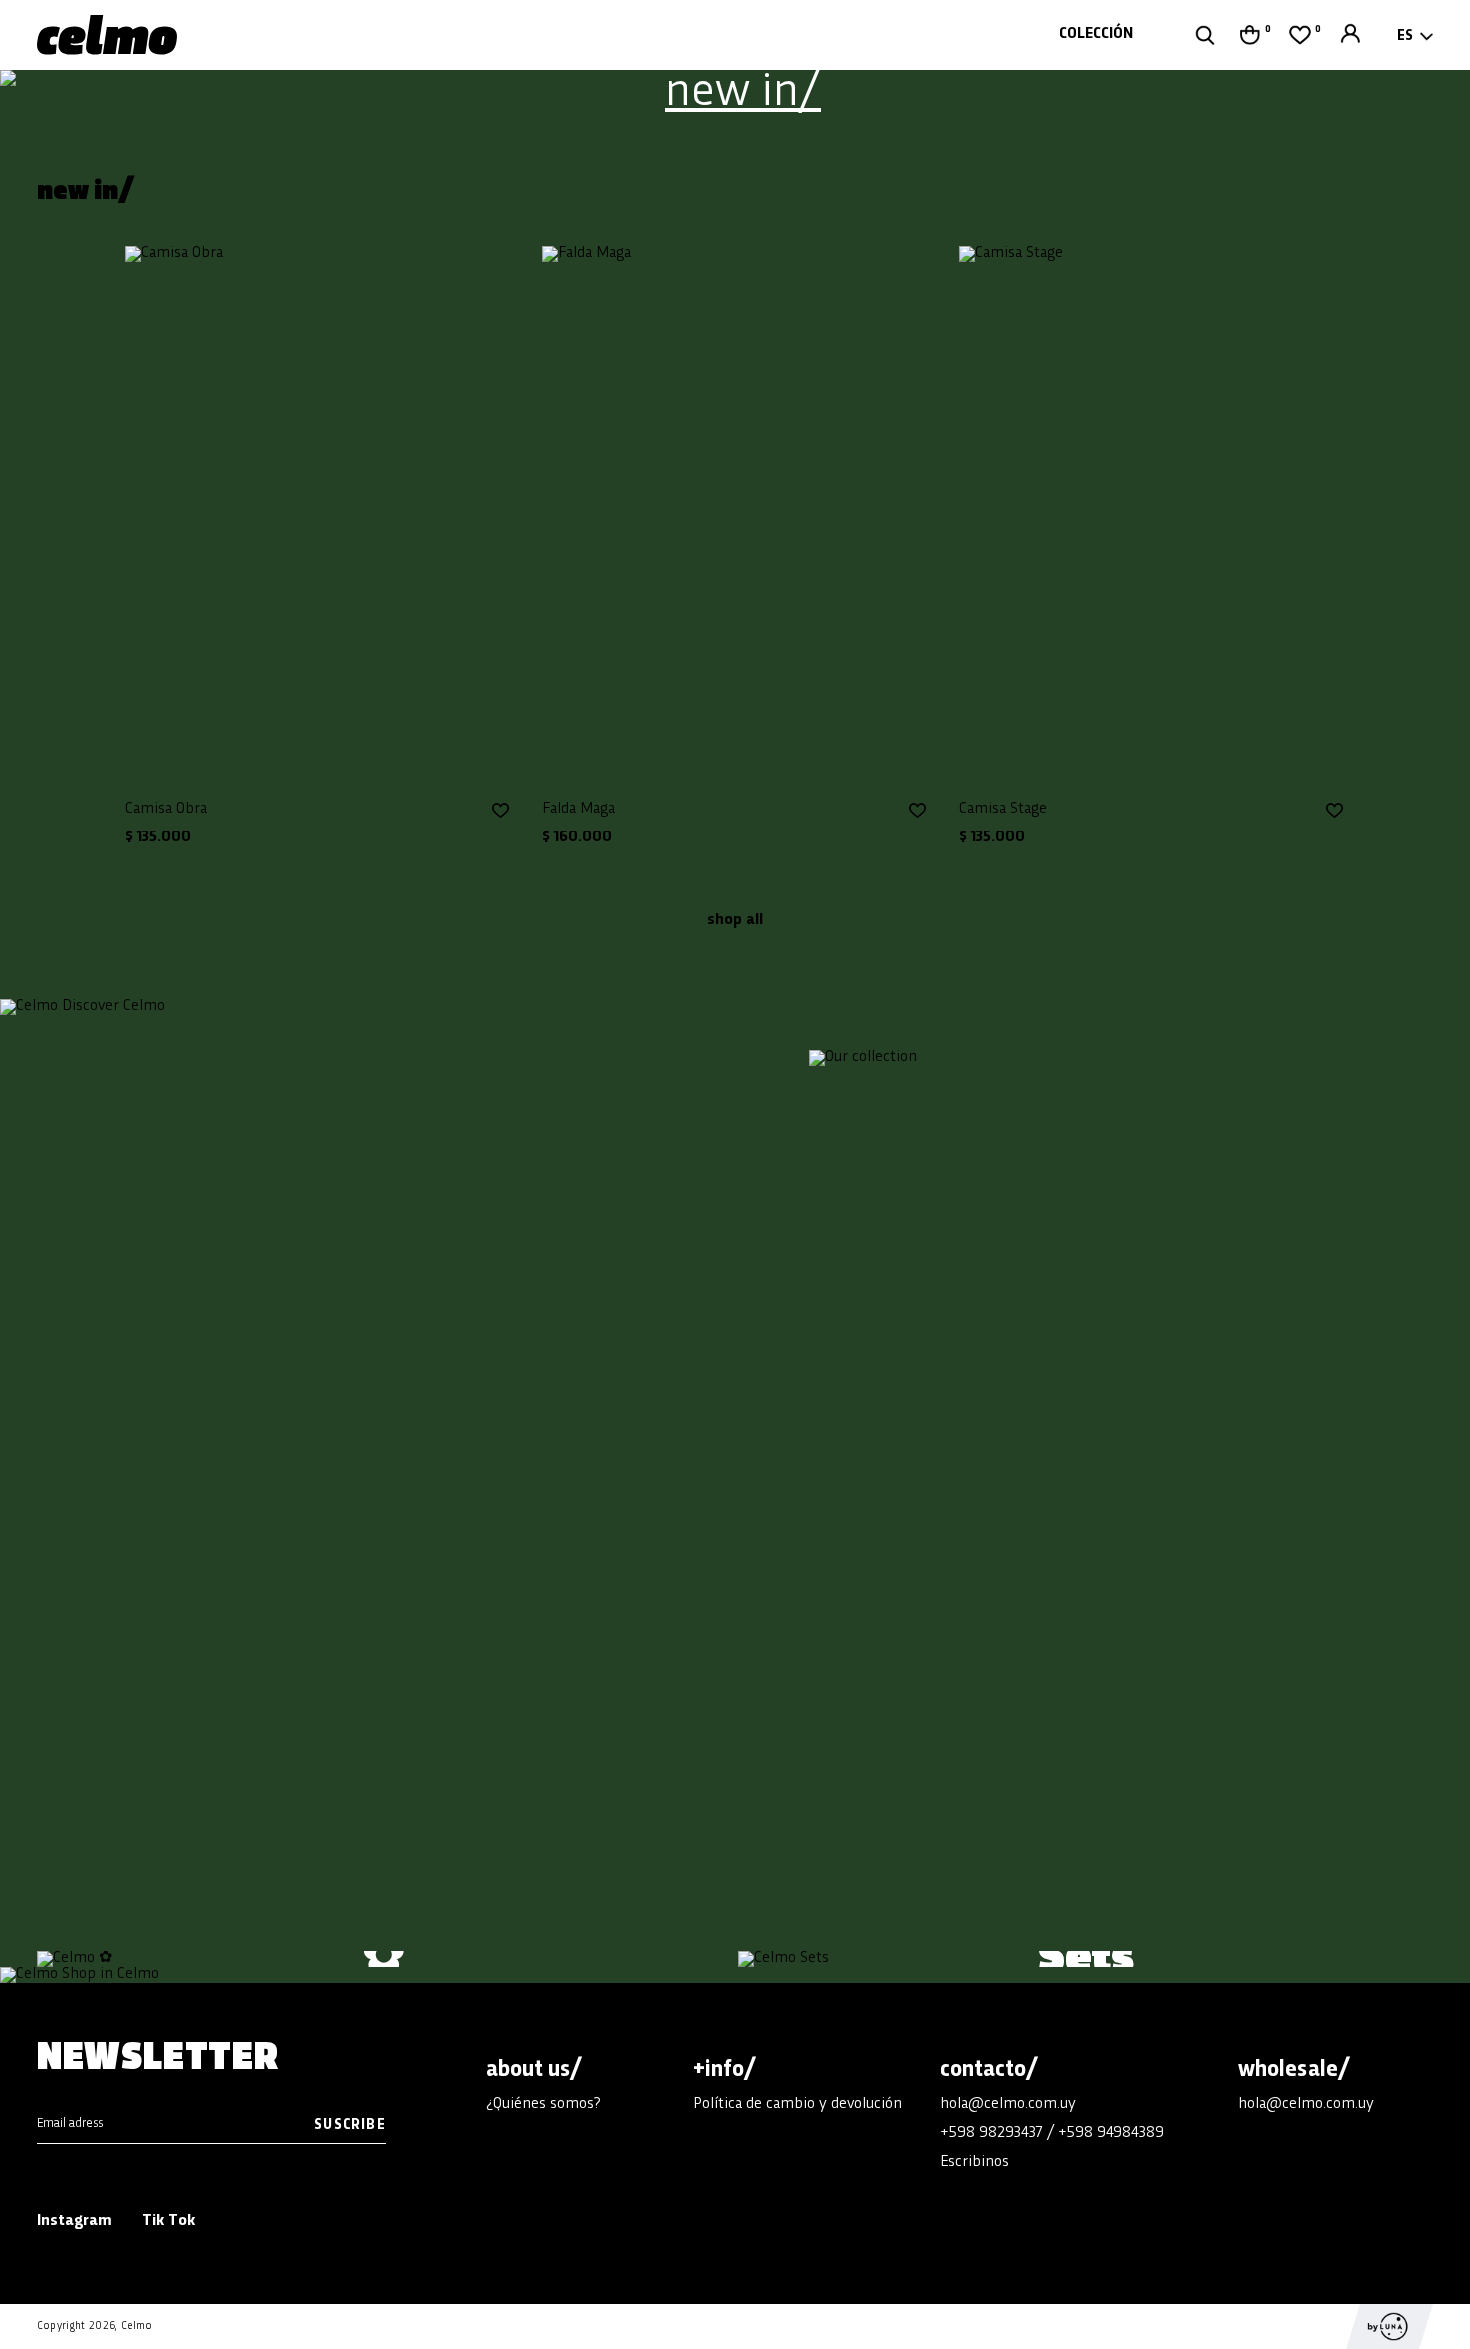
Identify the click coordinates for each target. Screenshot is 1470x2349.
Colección (1096, 34)
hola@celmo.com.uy (1008, 2104)
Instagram (74, 2221)
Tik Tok (168, 2221)
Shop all (735, 920)
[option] (735, 94)
